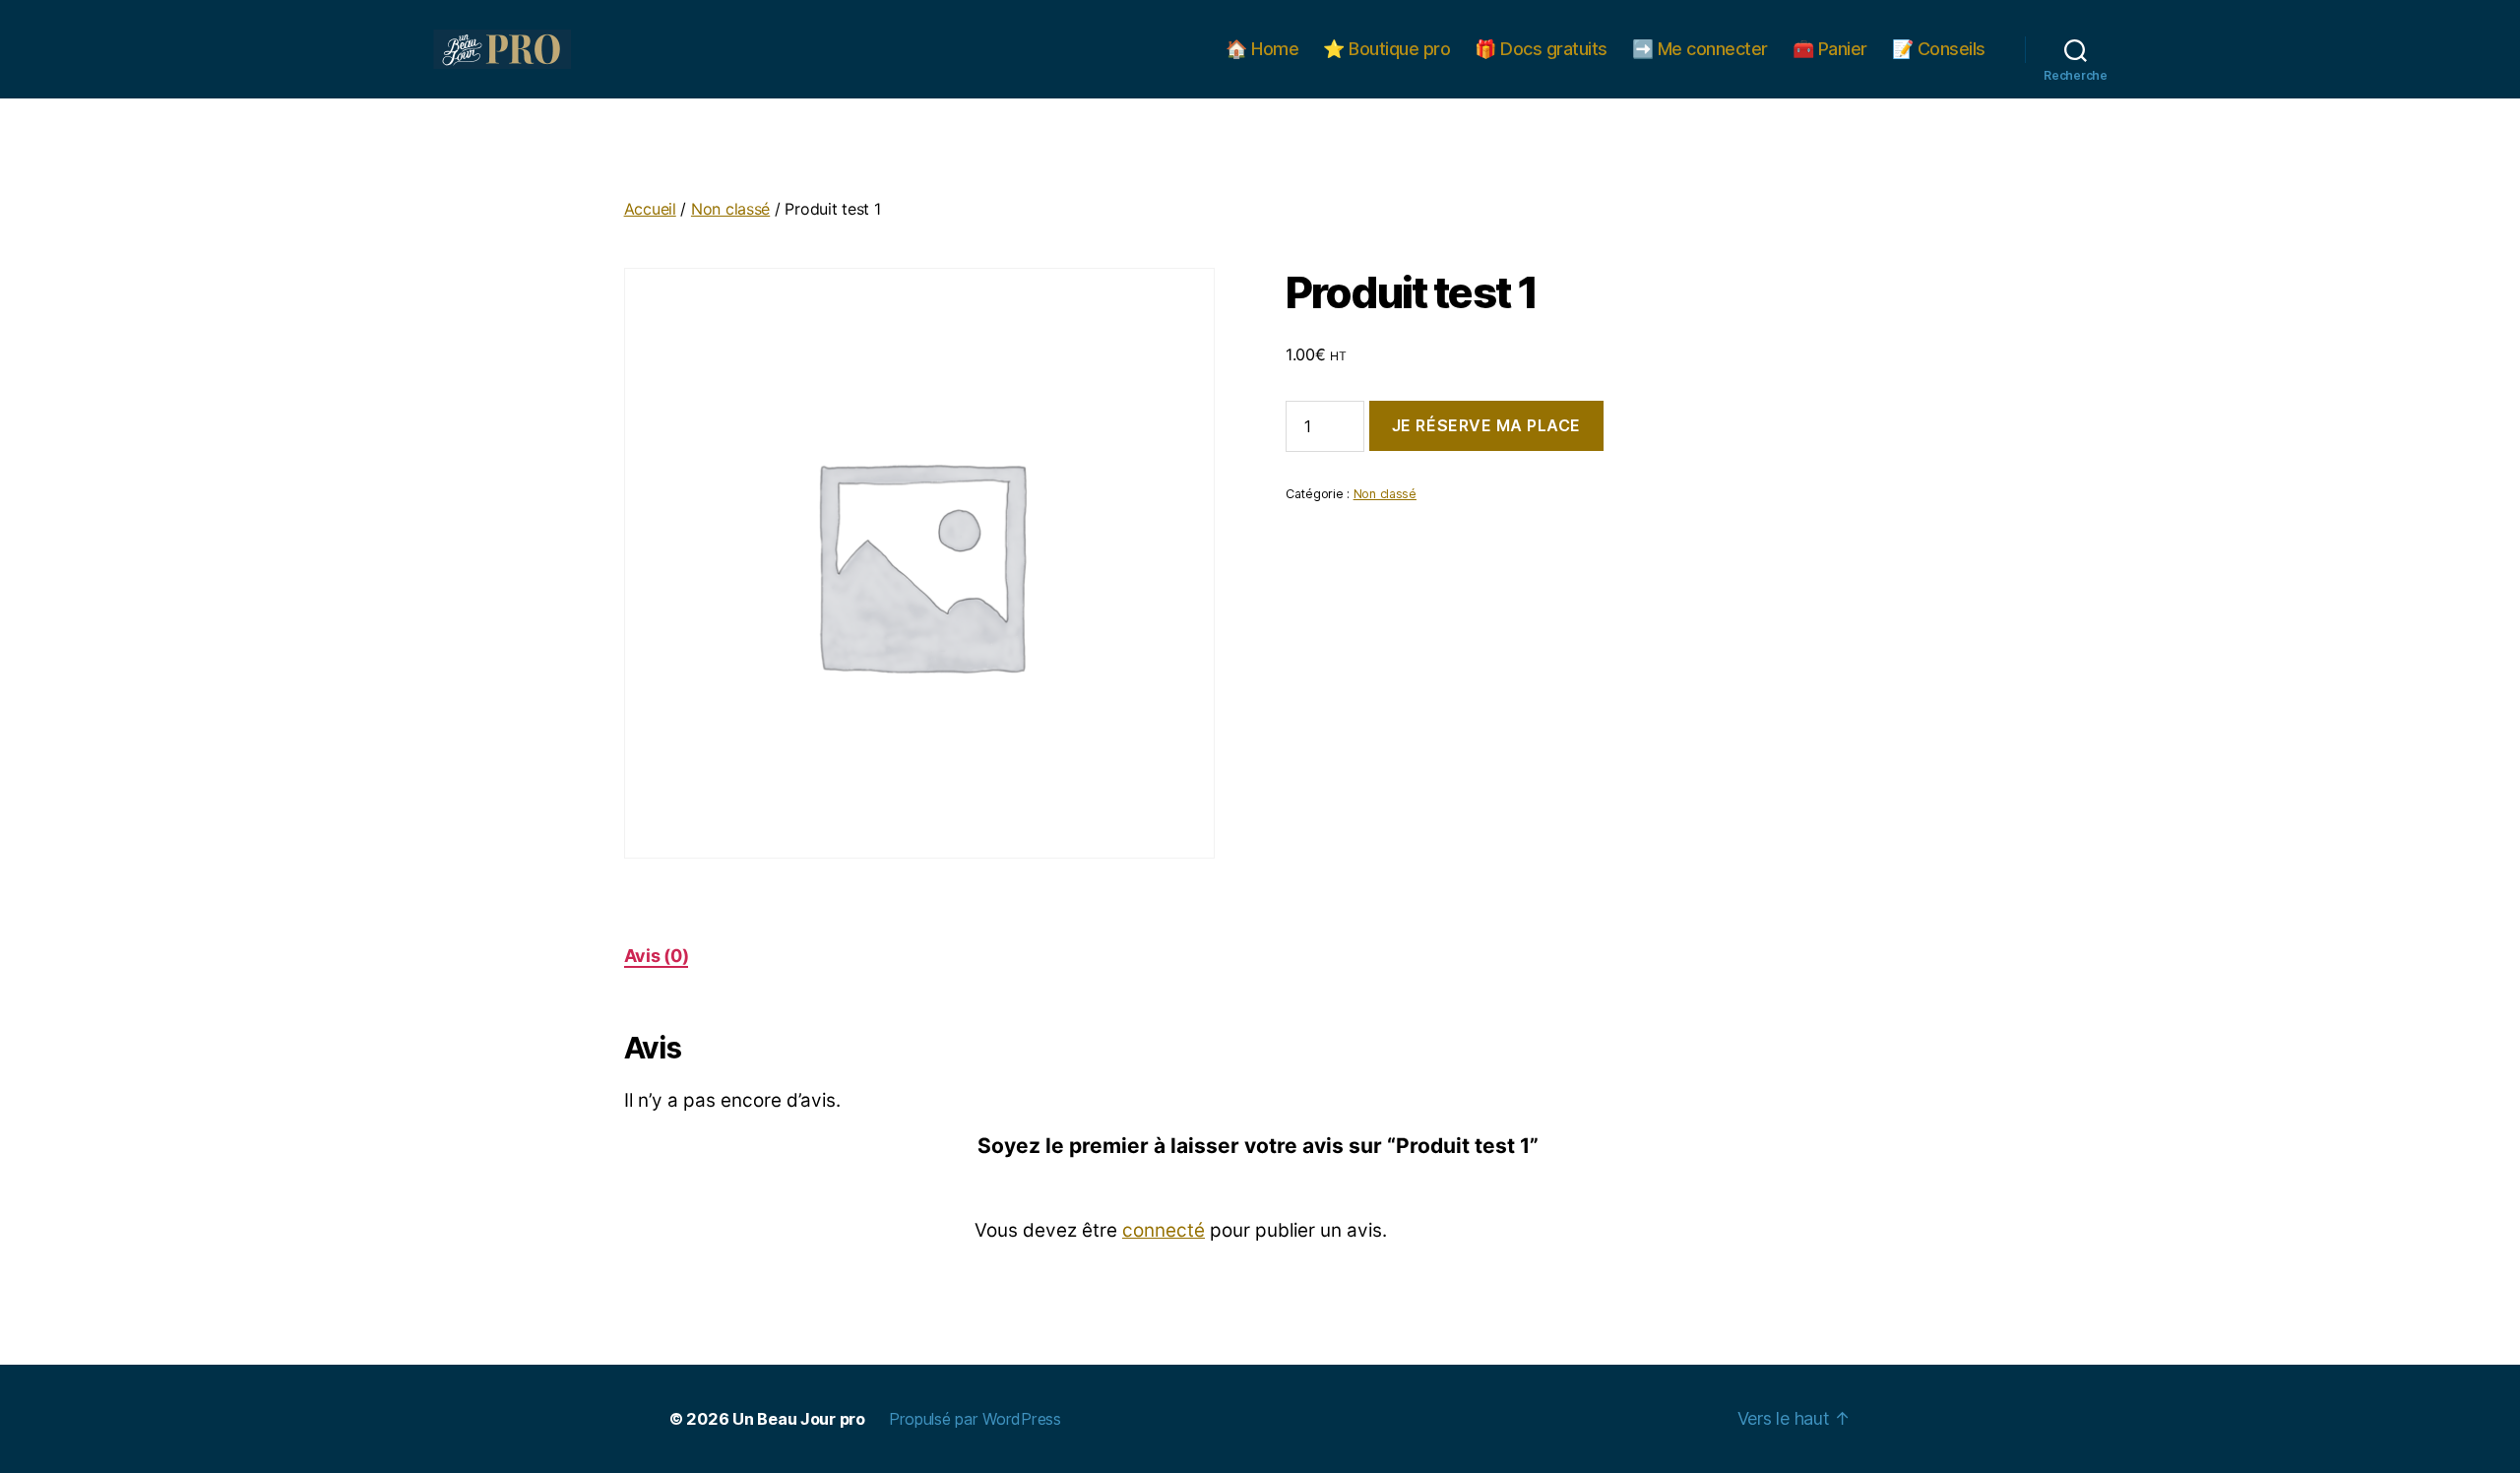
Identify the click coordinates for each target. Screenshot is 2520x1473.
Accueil (650, 209)
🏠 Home (1262, 49)
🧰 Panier (1830, 49)
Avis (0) (657, 956)
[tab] (657, 956)
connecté (1164, 1230)
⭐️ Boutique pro (1386, 49)
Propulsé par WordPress (975, 1419)
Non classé (730, 209)
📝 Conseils (1939, 49)
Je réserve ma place (1486, 425)
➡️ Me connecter (1700, 49)
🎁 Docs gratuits (1541, 49)
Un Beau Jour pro (799, 1419)
